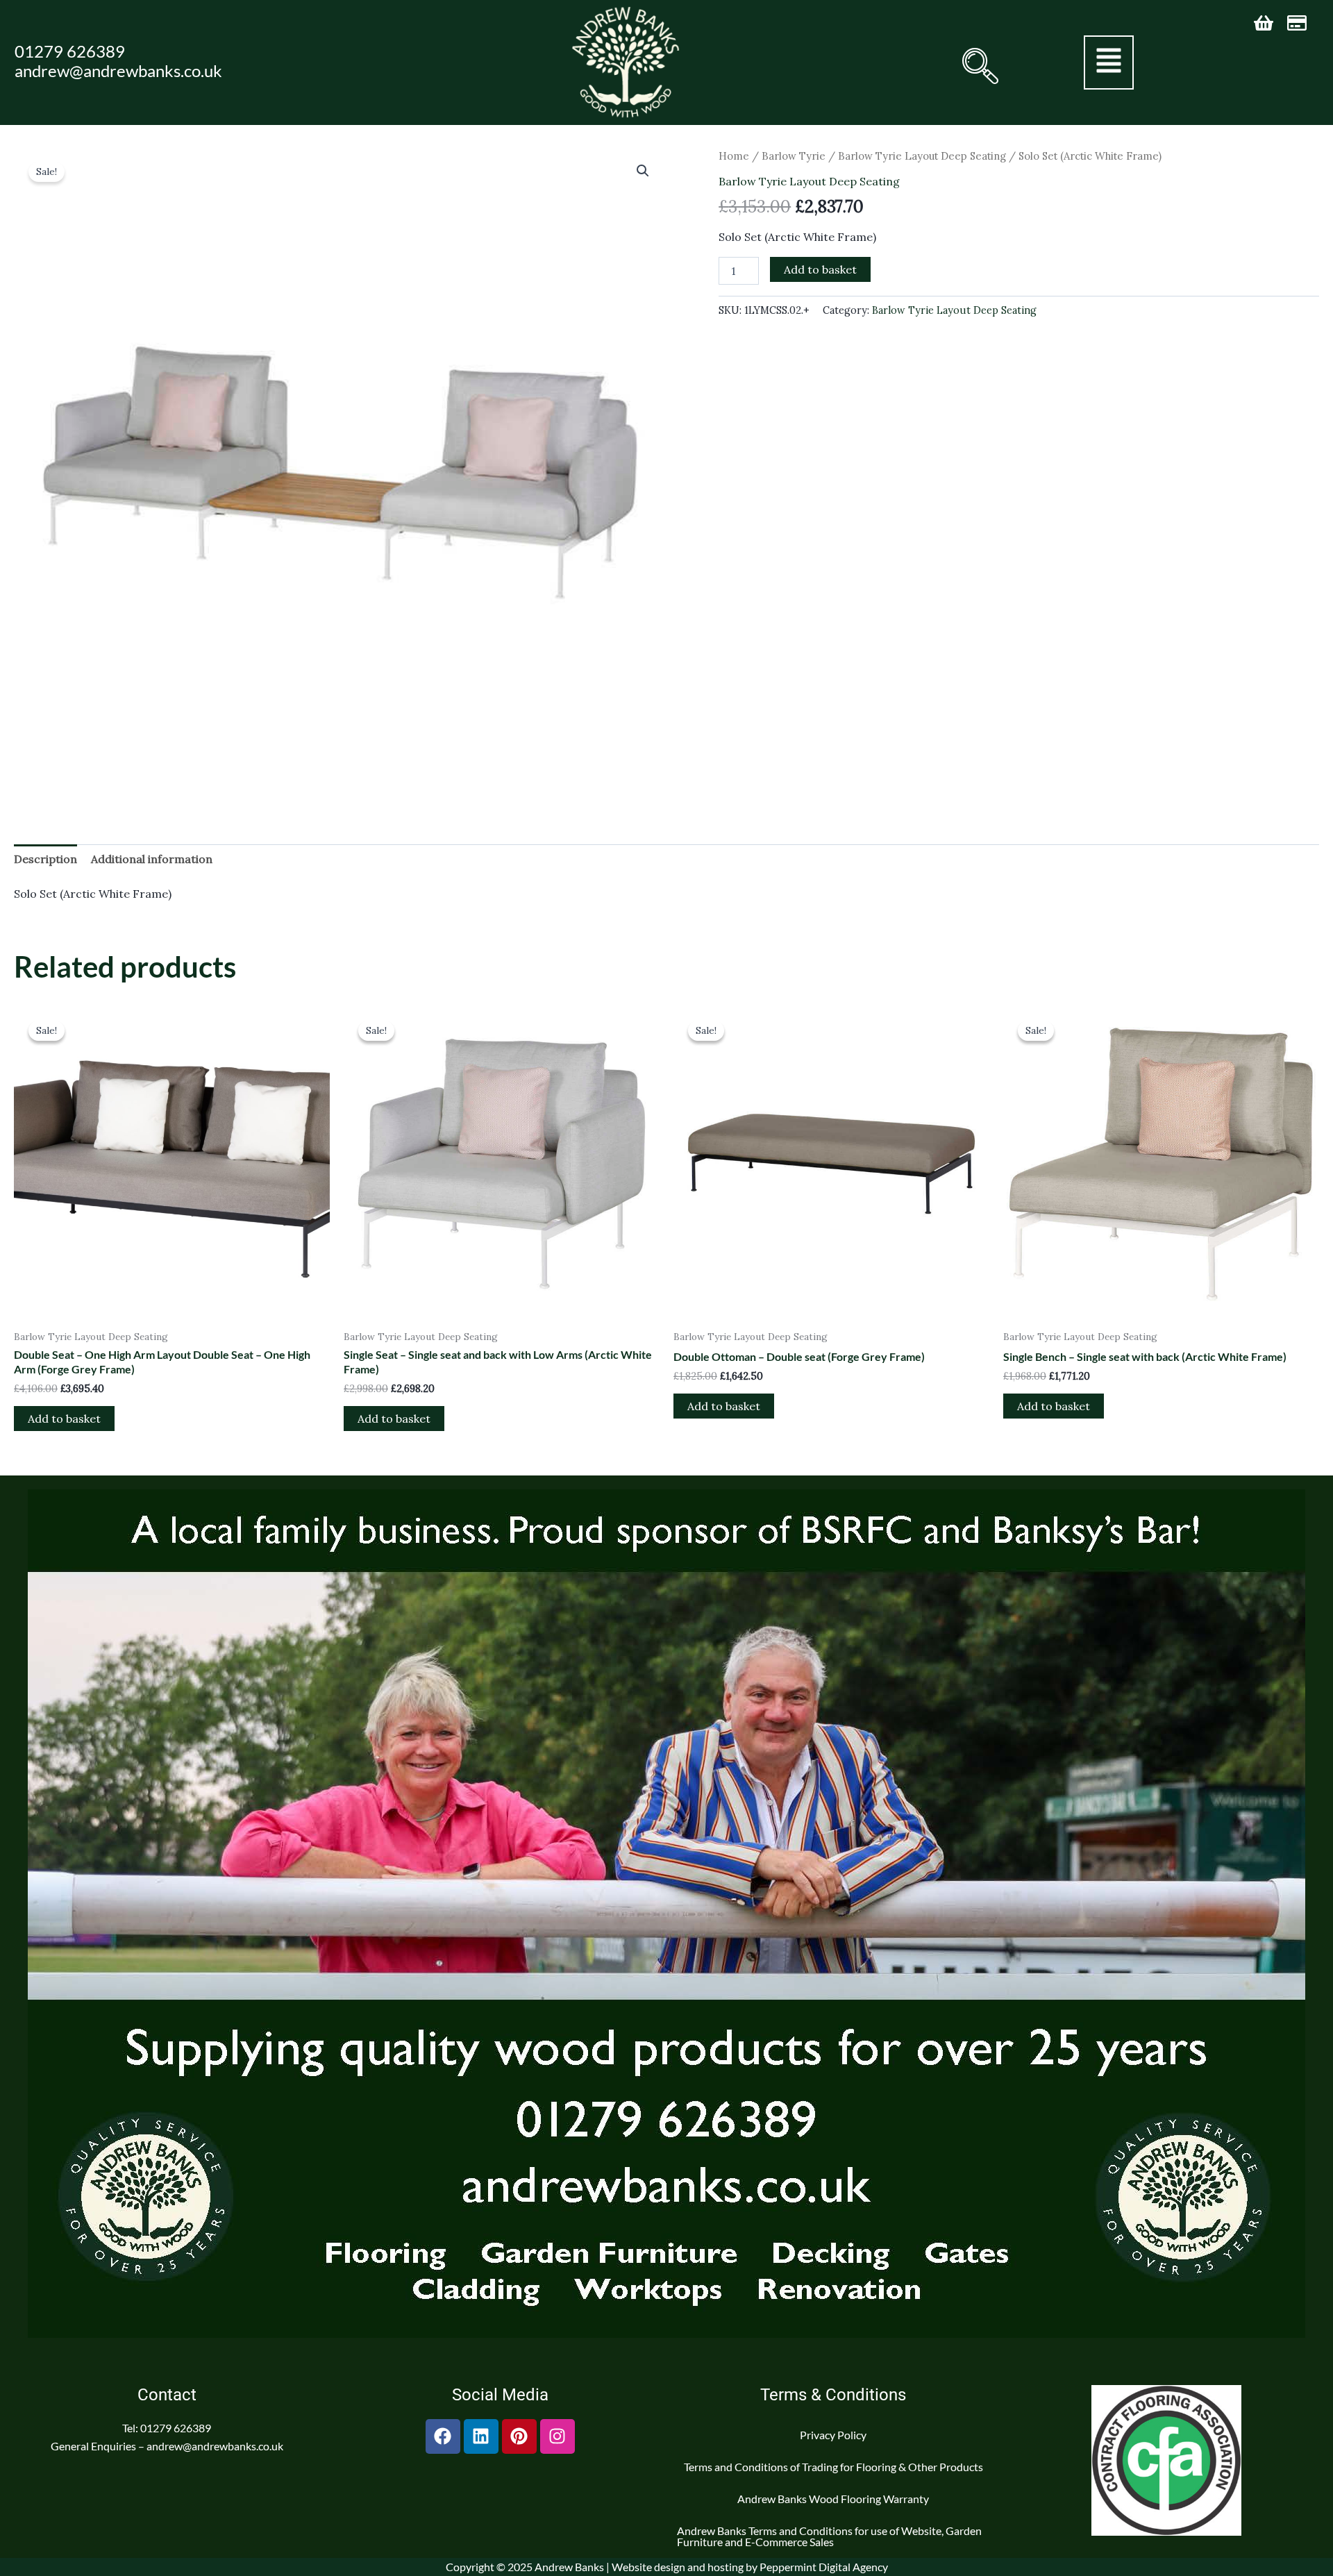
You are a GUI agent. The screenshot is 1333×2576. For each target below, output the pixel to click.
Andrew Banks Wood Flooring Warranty (833, 2499)
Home (734, 156)
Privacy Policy (833, 2435)
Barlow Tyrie (794, 156)
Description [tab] (45, 859)
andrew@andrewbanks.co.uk (118, 70)
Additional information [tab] (152, 859)
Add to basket (820, 269)
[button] (979, 66)
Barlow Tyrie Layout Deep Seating (922, 156)
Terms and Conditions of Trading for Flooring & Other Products (833, 2467)
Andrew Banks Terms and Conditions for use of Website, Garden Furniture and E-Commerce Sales (829, 2536)
